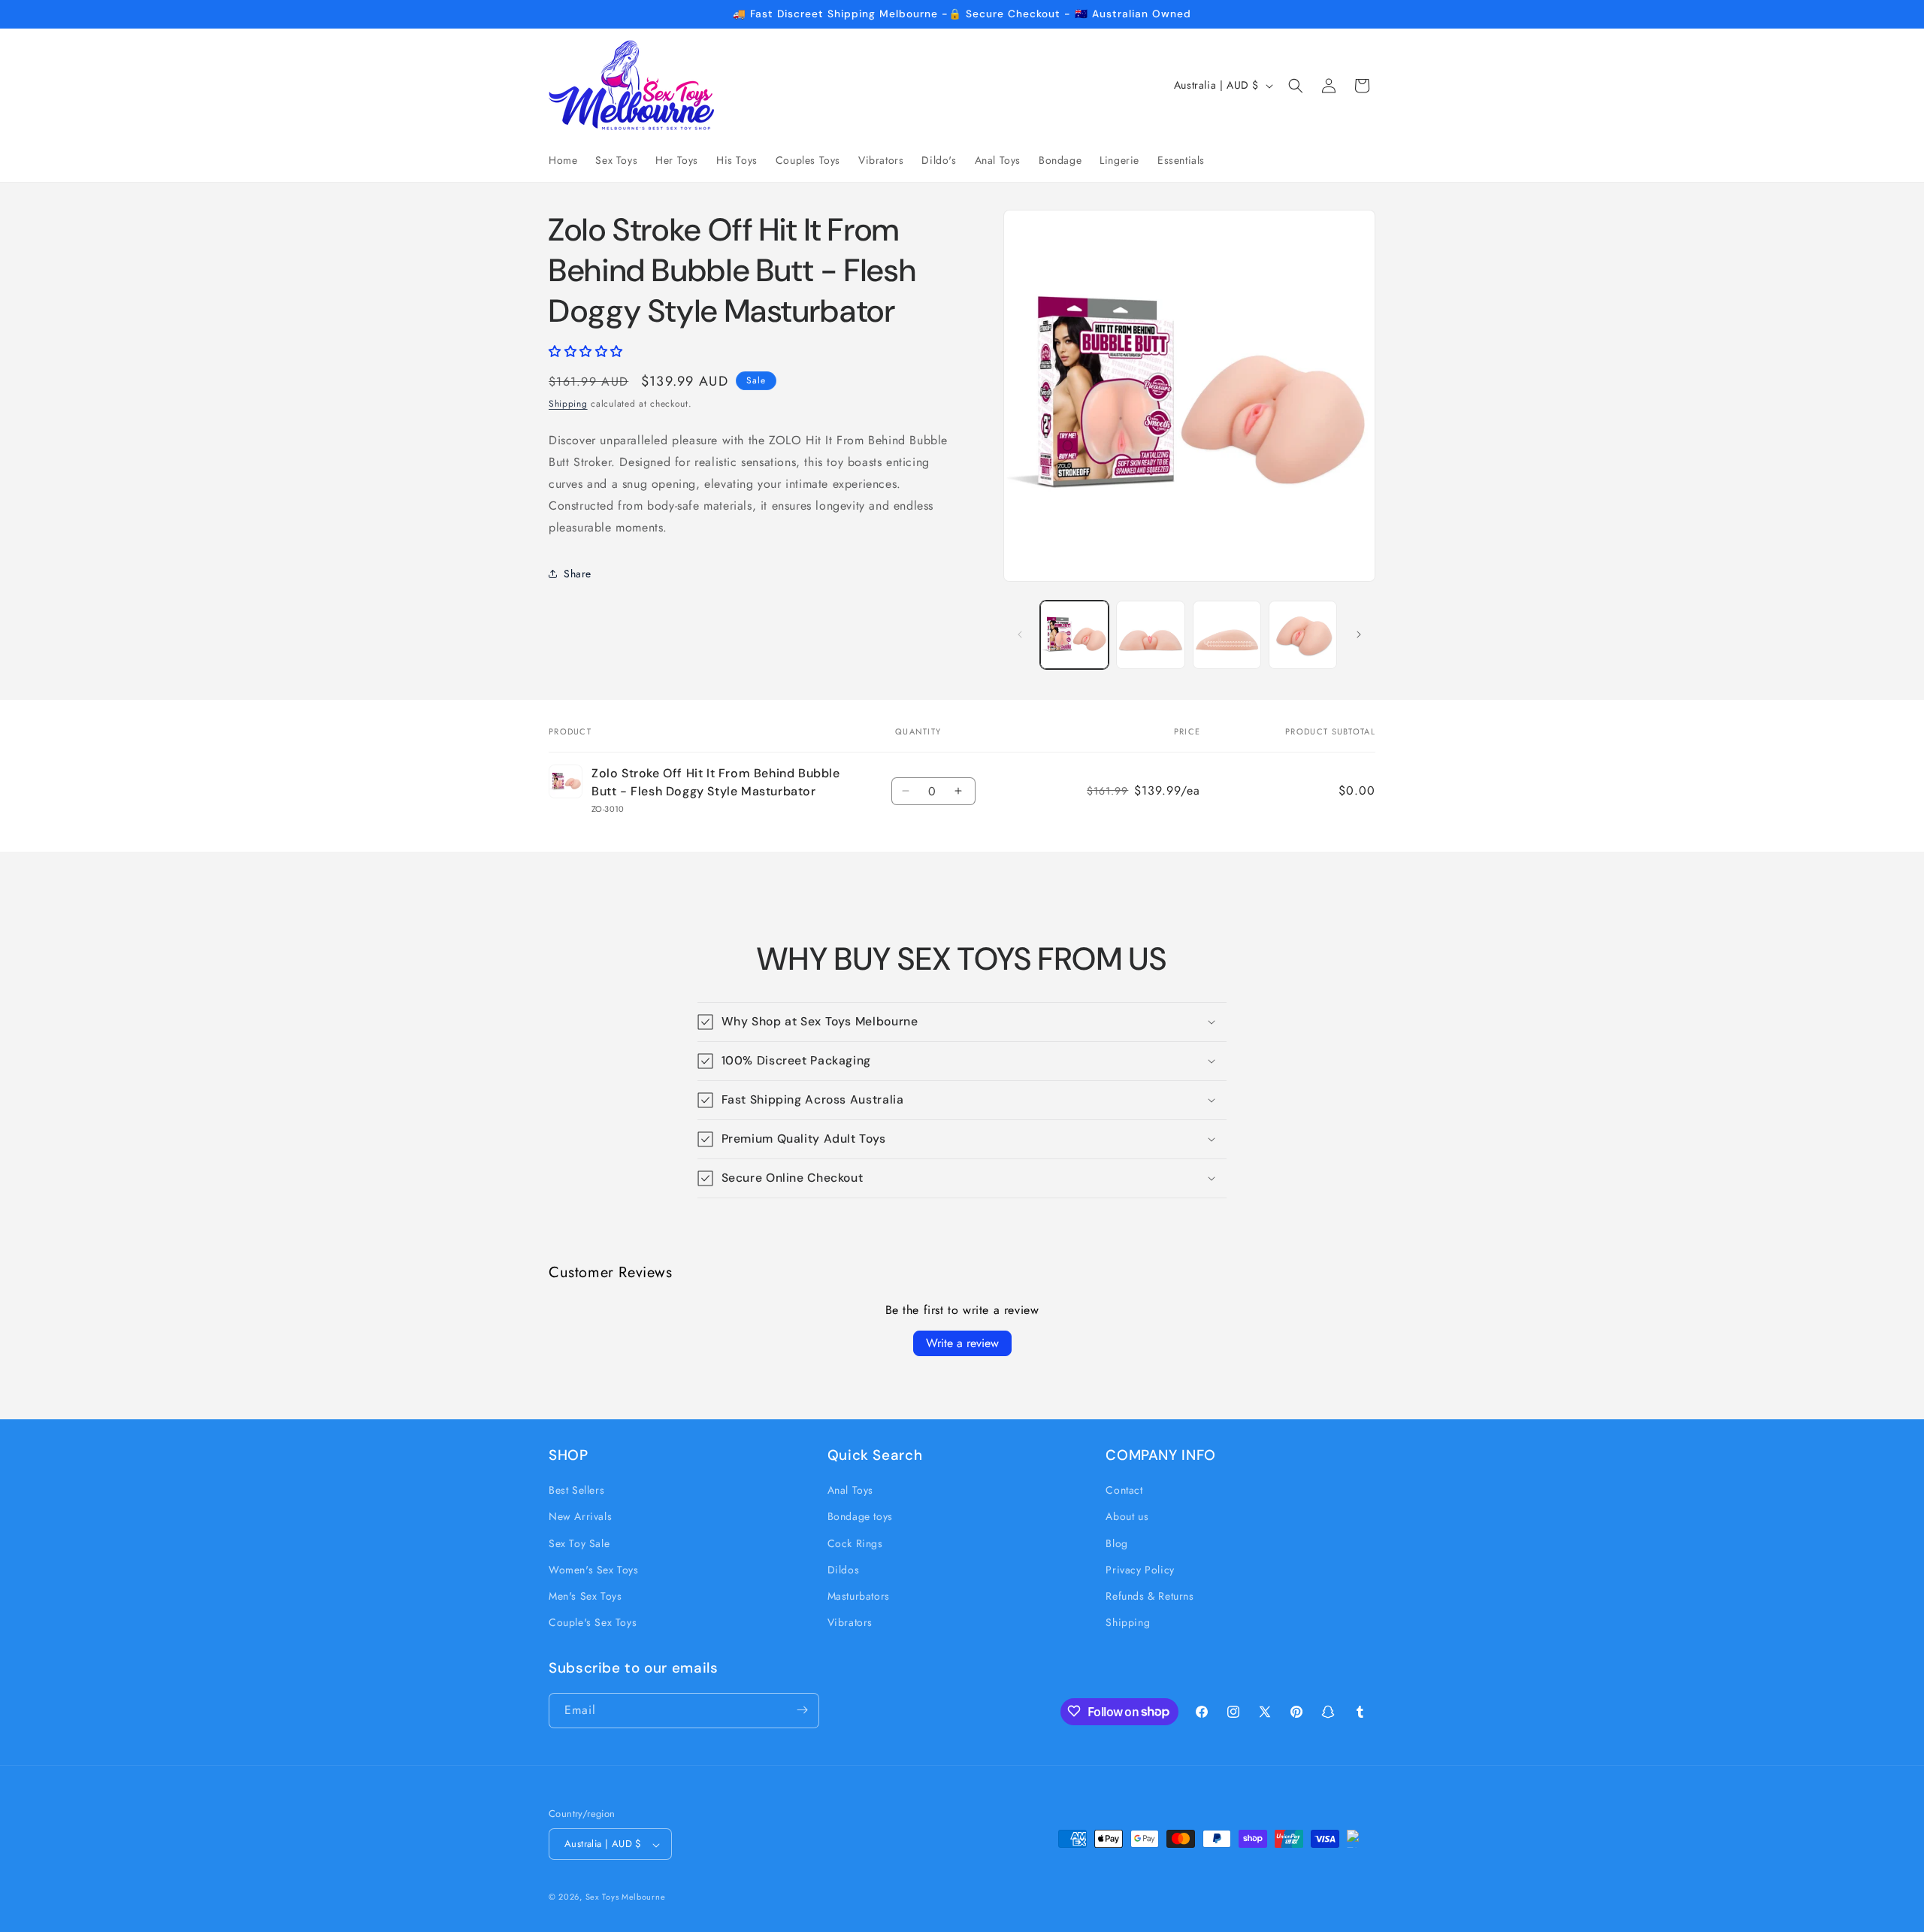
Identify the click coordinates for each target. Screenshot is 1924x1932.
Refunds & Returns (1150, 1596)
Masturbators (859, 1596)
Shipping (568, 404)
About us (1127, 1517)
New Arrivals (580, 1517)
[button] (1296, 86)
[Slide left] (1020, 634)
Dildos (844, 1570)
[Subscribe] (802, 1710)
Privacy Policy (1140, 1570)
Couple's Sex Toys (593, 1623)
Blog (1116, 1543)
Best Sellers (576, 1491)
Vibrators (850, 1623)
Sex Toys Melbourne (626, 1897)
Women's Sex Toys (594, 1570)
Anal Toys (850, 1491)
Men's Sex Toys (585, 1596)
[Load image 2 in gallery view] (1150, 635)
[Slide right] (1359, 634)
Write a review (962, 1343)
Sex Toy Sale (579, 1543)
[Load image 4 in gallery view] (1303, 635)
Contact (1124, 1491)
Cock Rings (855, 1543)
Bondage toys (860, 1517)
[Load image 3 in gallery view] (1227, 635)
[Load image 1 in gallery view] (1074, 635)
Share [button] (578, 574)
